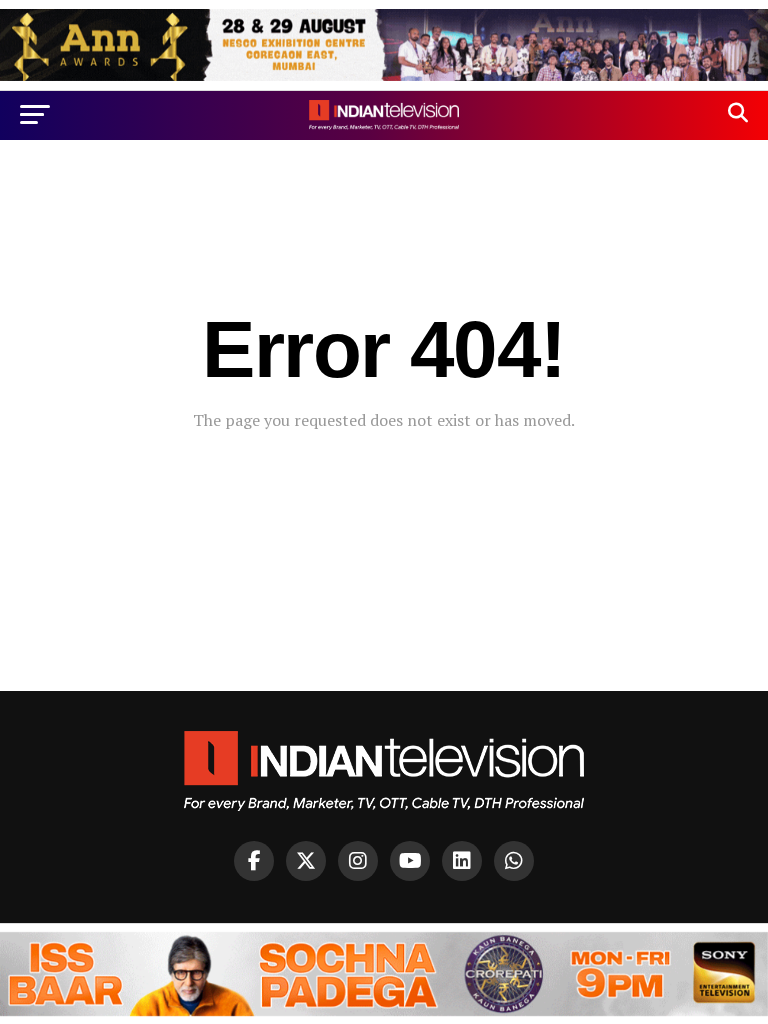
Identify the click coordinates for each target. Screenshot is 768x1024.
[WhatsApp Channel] (514, 861)
